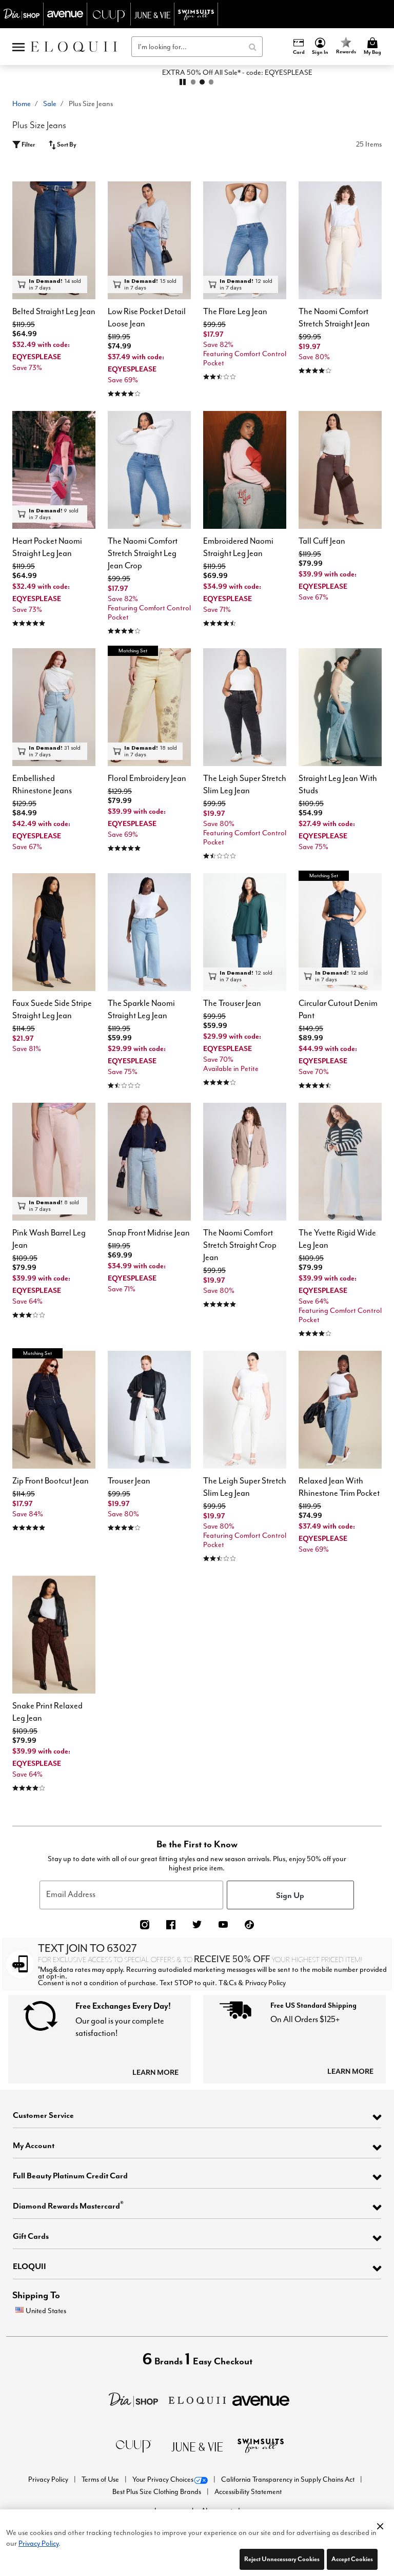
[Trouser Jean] (149, 1410)
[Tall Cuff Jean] (340, 470)
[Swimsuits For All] (261, 2445)
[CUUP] (133, 2445)
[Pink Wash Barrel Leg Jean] (54, 1162)
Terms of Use (101, 2479)
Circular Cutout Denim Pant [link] (338, 1009)
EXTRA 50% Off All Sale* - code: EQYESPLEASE (197, 72)
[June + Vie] (197, 2446)
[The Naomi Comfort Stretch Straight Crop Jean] (245, 1162)
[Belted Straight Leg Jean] (54, 240)
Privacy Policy (49, 2479)
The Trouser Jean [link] (232, 1003)
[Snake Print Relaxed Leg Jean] (54, 1635)
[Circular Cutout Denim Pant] (340, 932)
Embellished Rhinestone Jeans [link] (42, 784)
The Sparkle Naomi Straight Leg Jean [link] (141, 1009)
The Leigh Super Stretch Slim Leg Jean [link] (245, 784)
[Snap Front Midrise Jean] (149, 1162)
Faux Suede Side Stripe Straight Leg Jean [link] (52, 1009)
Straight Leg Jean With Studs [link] (338, 784)
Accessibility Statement (248, 2492)
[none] (54, 240)
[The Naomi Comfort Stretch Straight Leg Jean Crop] (149, 470)
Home (22, 104)
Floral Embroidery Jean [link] (147, 778)
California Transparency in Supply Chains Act (289, 2479)
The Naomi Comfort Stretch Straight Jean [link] (334, 317)
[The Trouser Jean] (245, 932)
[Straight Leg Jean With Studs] (340, 707)
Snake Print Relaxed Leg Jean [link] (47, 1712)
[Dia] (133, 2399)
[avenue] (261, 2399)
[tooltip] (22, 14)
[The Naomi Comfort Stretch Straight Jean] (340, 240)
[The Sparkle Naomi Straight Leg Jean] (149, 932)
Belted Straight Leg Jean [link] (54, 311)
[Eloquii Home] (74, 47)
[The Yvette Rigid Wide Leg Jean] (340, 1162)
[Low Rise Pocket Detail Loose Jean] (149, 240)
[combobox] (197, 47)
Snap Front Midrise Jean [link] (149, 1233)
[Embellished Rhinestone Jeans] (54, 707)
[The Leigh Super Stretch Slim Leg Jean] (245, 707)
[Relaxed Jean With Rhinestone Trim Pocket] (340, 1410)
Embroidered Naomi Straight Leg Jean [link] (238, 547)
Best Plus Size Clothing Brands (157, 2492)
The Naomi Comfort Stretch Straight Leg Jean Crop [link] (143, 553)
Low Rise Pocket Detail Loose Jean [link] (147, 317)
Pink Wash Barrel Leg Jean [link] (49, 1239)
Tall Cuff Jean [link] (322, 541)
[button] (320, 47)
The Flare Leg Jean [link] (235, 311)
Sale (50, 104)
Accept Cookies (352, 2559)
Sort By (66, 144)
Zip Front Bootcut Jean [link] (51, 1481)
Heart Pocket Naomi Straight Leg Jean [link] (47, 547)
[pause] (183, 82)
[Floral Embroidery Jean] (149, 707)
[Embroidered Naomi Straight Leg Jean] (245, 470)
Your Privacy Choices (163, 2479)
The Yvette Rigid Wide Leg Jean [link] (337, 1239)
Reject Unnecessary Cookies (282, 2559)
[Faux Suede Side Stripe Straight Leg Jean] (54, 932)
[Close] (380, 2524)
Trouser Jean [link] (129, 1481)
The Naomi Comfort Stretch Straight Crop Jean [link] (240, 1245)
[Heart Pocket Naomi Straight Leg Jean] (54, 470)
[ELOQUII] (197, 2399)
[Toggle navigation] (18, 47)
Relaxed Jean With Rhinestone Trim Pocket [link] (339, 1487)
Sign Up (290, 1895)
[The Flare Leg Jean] (245, 240)
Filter (28, 144)
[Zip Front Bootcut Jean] (54, 1410)
